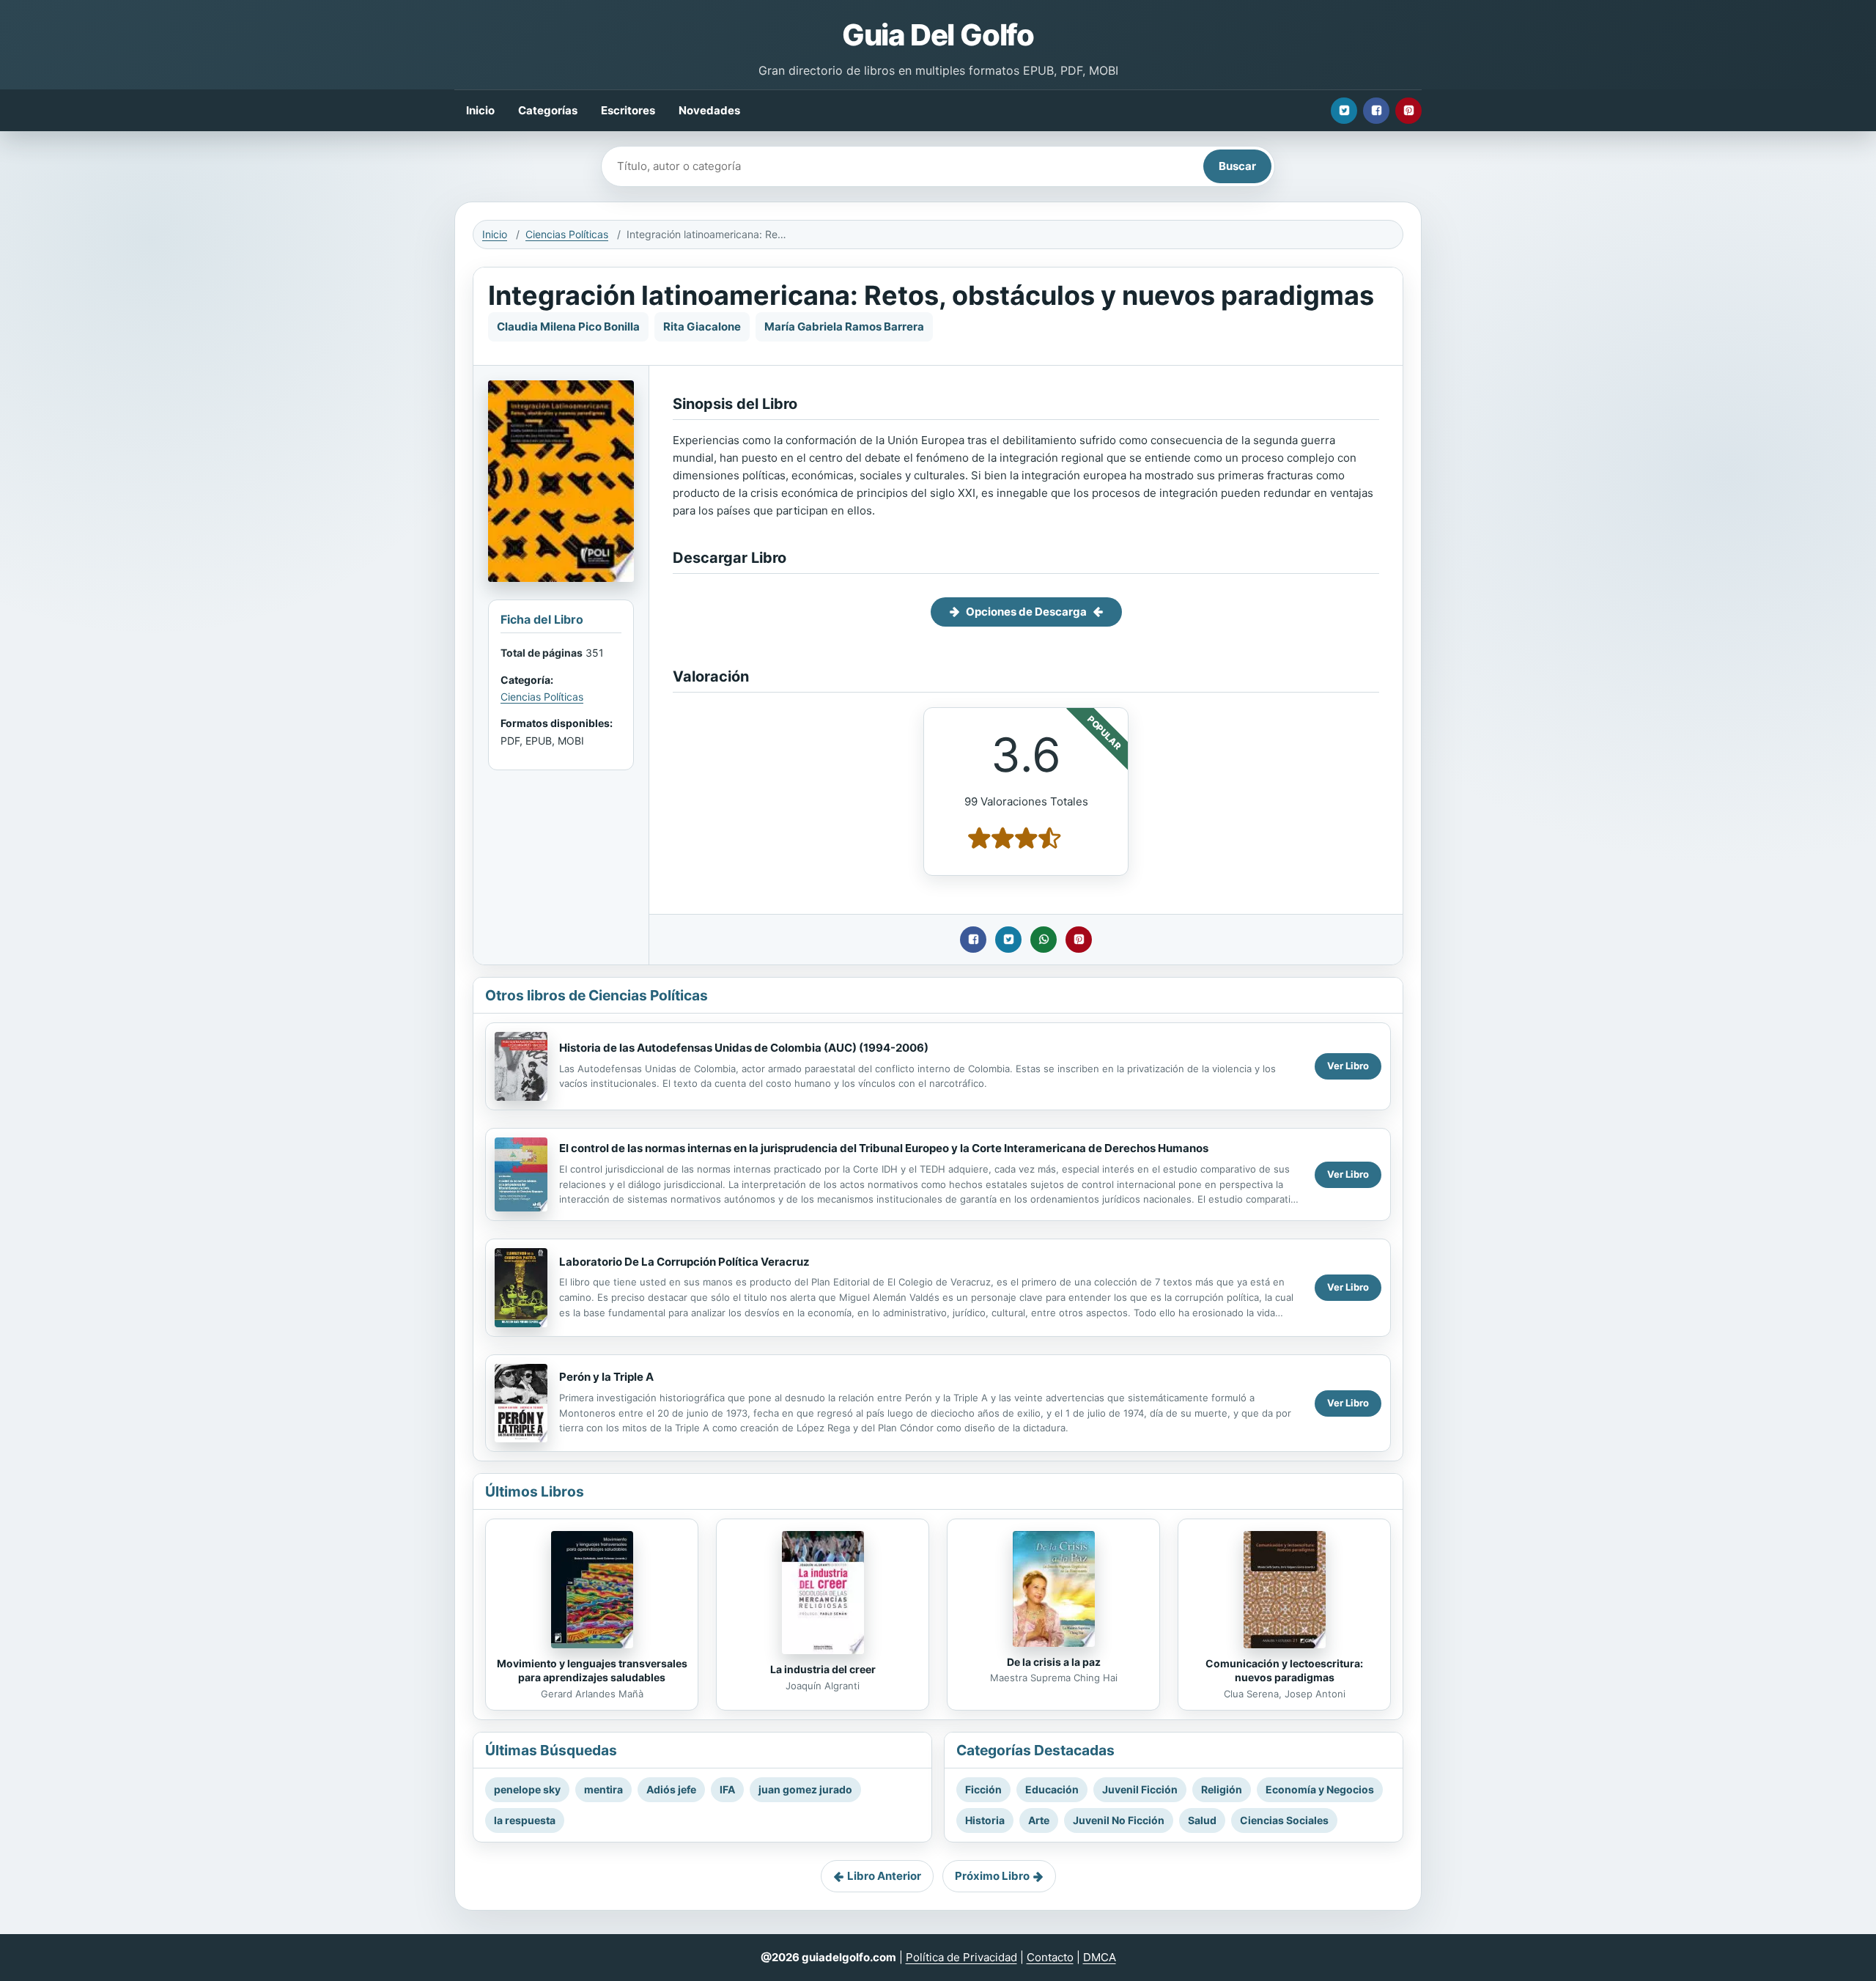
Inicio (480, 110)
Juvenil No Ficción (1119, 1820)
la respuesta (525, 1820)
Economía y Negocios (1320, 1789)
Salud (1202, 1820)
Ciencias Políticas (567, 234)
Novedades (709, 110)
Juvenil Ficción (1140, 1789)
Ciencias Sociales (1284, 1820)
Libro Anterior (884, 1876)
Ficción (983, 1789)
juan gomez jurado (805, 1789)
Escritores (628, 110)
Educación (1052, 1789)
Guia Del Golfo (938, 35)
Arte (1039, 1820)
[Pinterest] (1408, 111)
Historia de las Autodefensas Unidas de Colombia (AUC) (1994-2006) (744, 1048)
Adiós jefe (671, 1789)
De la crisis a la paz (1054, 1662)
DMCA (1100, 1957)
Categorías (548, 110)
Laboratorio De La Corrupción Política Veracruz (684, 1262)
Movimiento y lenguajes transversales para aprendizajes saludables (592, 1670)
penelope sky (527, 1789)
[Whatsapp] (1044, 940)
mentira (603, 1789)
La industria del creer (823, 1669)
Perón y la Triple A (606, 1377)
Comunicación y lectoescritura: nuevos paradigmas (1284, 1670)
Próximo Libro (992, 1876)
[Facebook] (1376, 111)
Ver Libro (1348, 1066)
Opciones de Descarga (1026, 612)
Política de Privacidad (961, 1957)
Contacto (1050, 1957)
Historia (985, 1820)
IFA (727, 1789)
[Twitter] (1344, 111)
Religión (1222, 1789)
